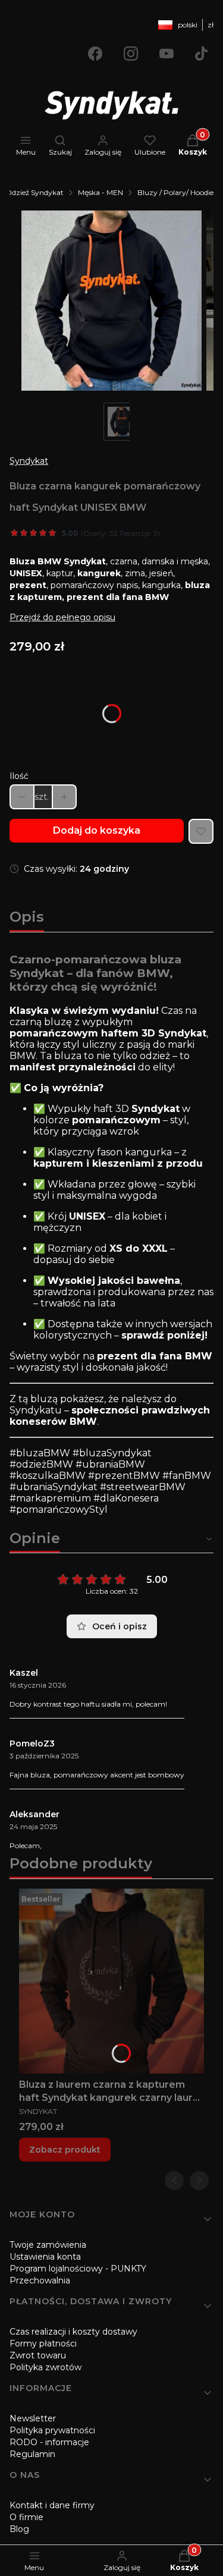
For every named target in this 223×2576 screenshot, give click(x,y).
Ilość (19, 776)
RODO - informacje (49, 2442)
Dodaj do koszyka (97, 830)
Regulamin (32, 2454)
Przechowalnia (40, 2280)
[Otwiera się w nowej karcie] (95, 54)
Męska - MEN (100, 192)
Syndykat (29, 461)
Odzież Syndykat (34, 192)
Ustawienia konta (45, 2257)
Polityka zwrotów (45, 2367)
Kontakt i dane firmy (52, 2505)
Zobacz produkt (65, 2150)
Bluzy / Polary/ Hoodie (175, 192)
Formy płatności (43, 2343)
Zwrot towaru (38, 2355)
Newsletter (33, 2418)
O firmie (26, 2517)
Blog (19, 2529)
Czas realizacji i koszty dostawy (73, 2332)
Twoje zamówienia (48, 2245)
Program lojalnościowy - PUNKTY (78, 2269)
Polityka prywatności (52, 2430)
